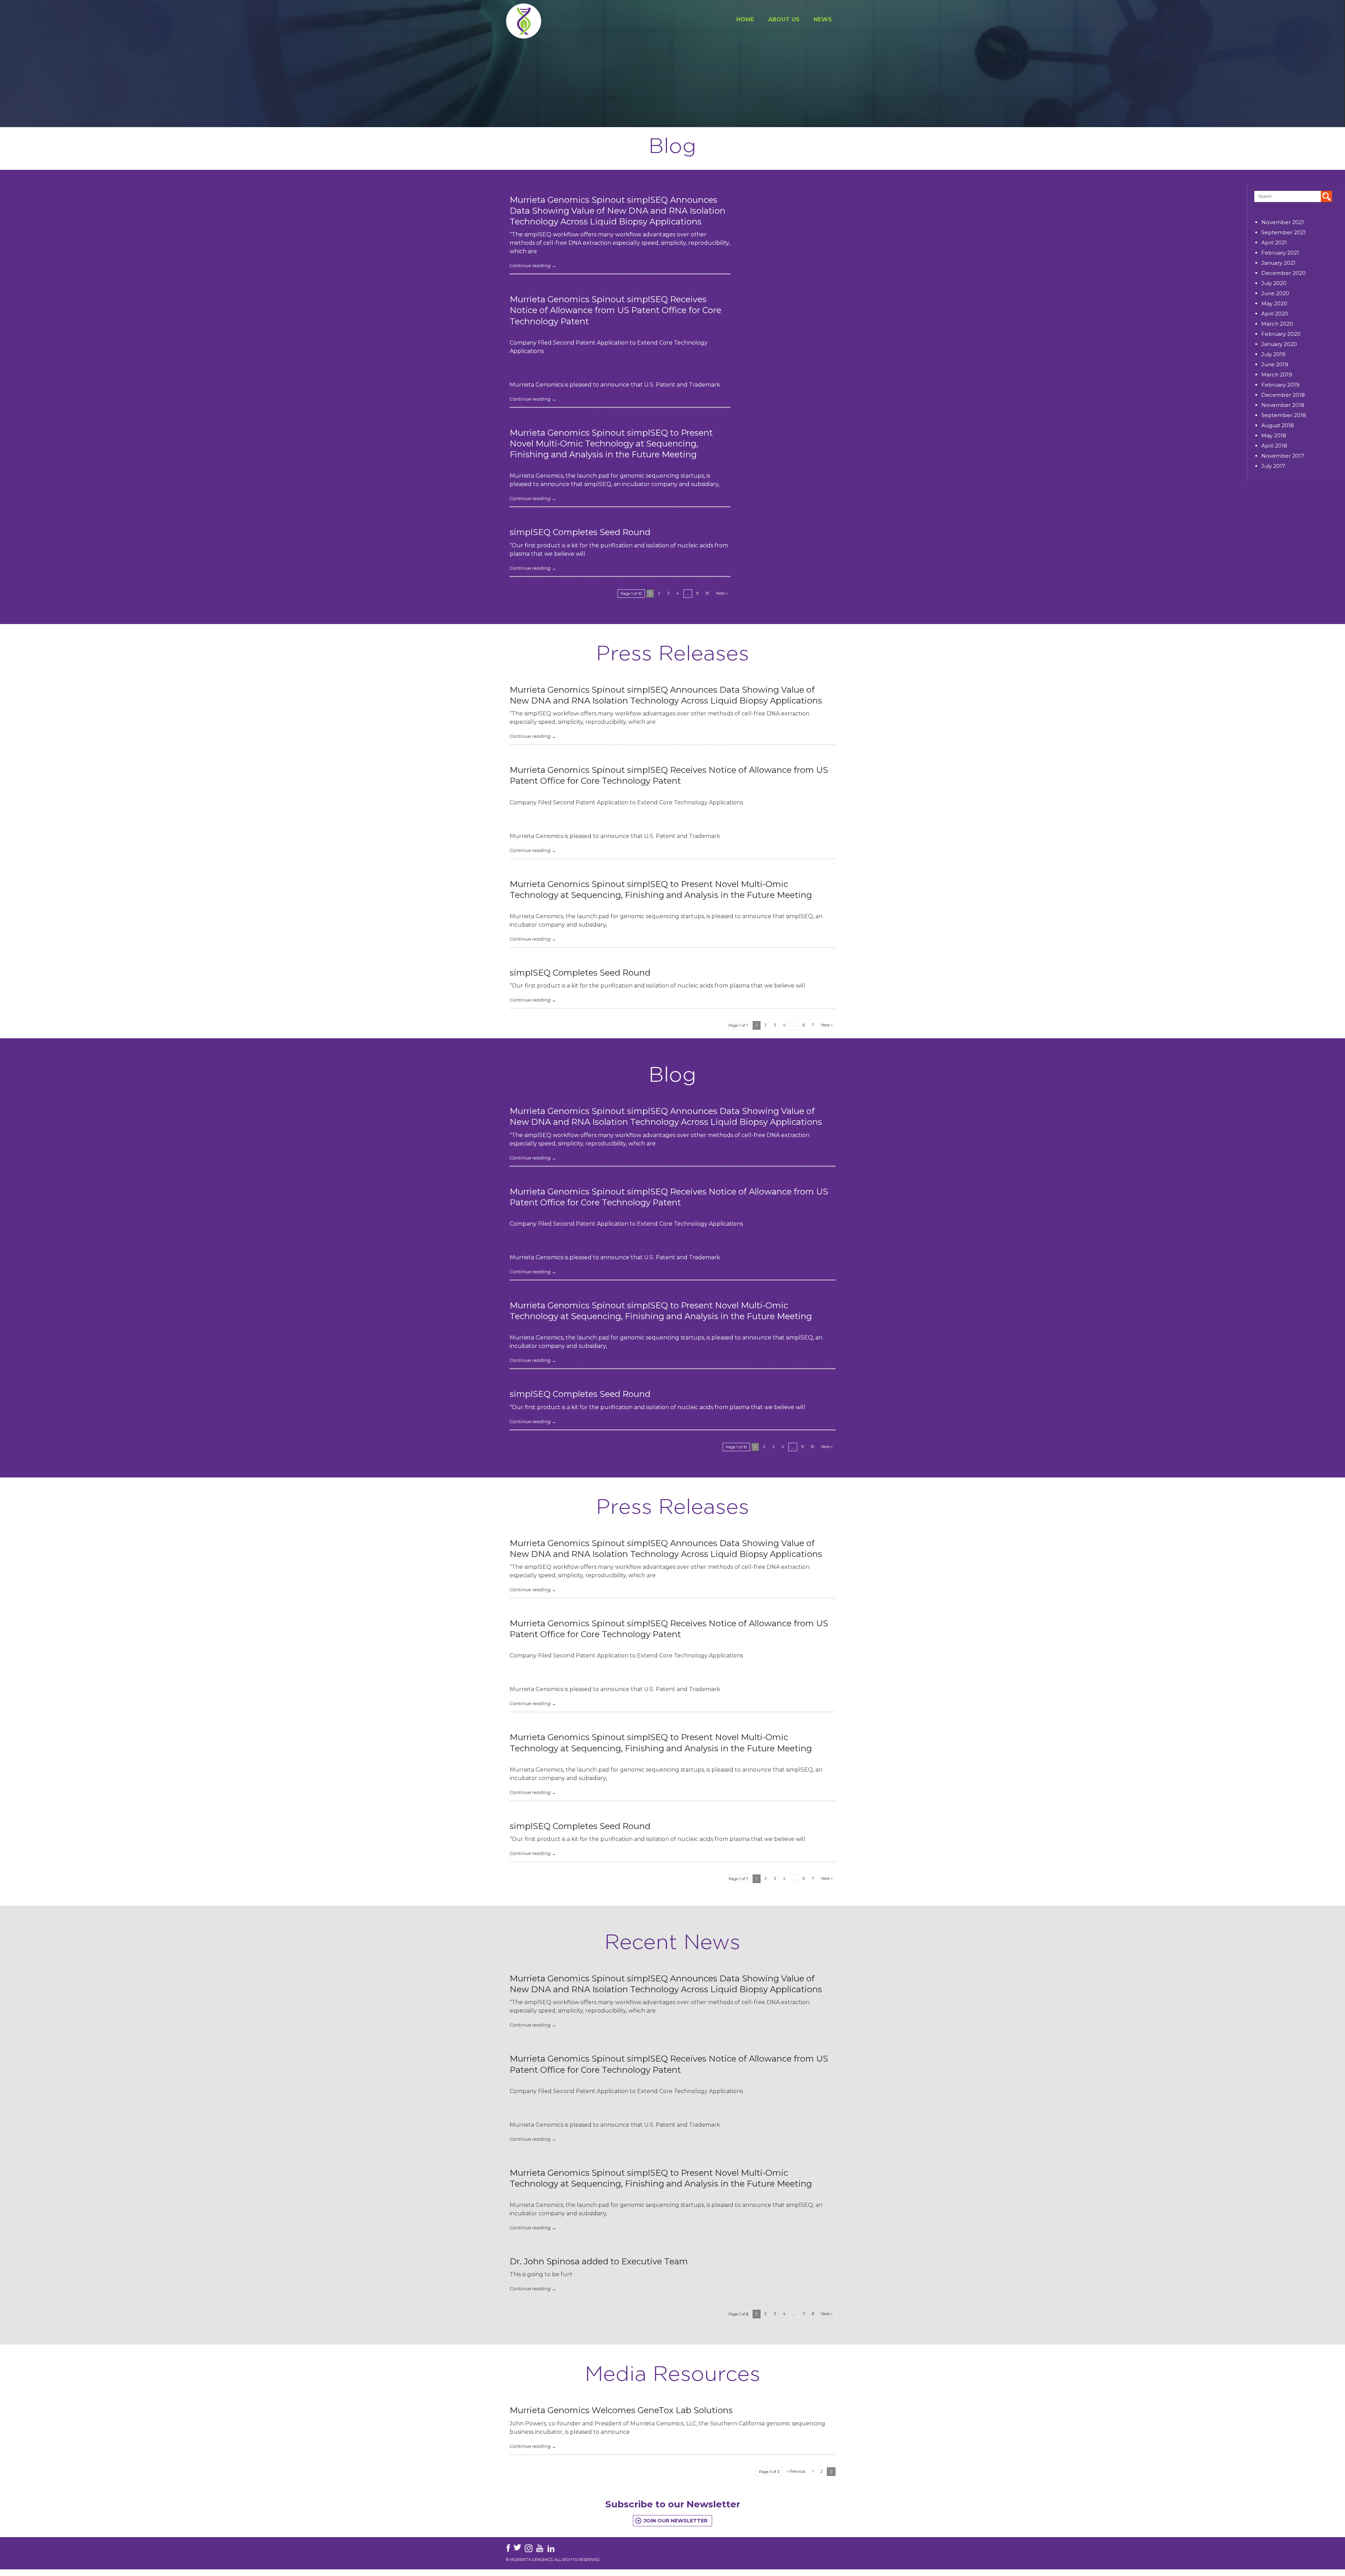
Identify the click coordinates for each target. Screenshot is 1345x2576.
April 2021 (1274, 243)
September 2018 (1284, 415)
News (823, 19)
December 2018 (1283, 395)
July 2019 (1273, 354)
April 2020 (1275, 314)
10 (707, 593)
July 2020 (1274, 283)
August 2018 (1278, 425)
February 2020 (1281, 334)
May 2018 (1274, 435)
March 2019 (1277, 375)
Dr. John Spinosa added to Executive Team (599, 2261)
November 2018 (1283, 405)
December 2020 (1284, 273)
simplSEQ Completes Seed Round (580, 532)
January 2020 (1279, 344)
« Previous (796, 2471)
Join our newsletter (676, 2521)
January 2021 (1278, 263)
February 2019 (1280, 385)
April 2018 (1274, 446)
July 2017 (1273, 466)
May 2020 (1274, 303)
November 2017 (1283, 456)
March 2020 (1277, 324)
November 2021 (1283, 222)
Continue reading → (533, 265)
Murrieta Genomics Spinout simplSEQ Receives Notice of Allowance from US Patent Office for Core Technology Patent (615, 310)
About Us (784, 19)
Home (745, 19)
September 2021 (1284, 232)
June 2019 (1275, 364)
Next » (722, 593)
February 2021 (1280, 253)
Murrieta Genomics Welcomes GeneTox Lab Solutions (621, 2410)
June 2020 (1275, 293)
